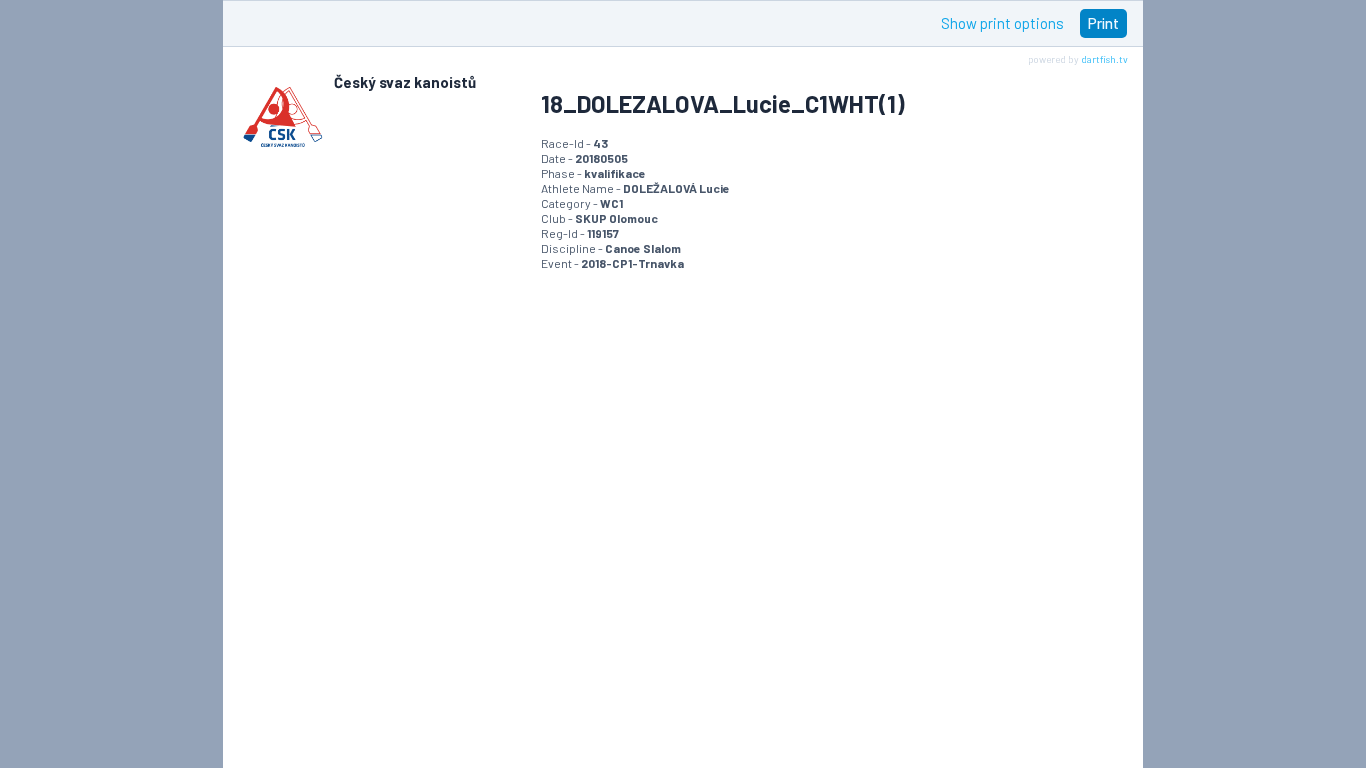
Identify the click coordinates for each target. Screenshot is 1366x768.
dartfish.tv (1104, 59)
